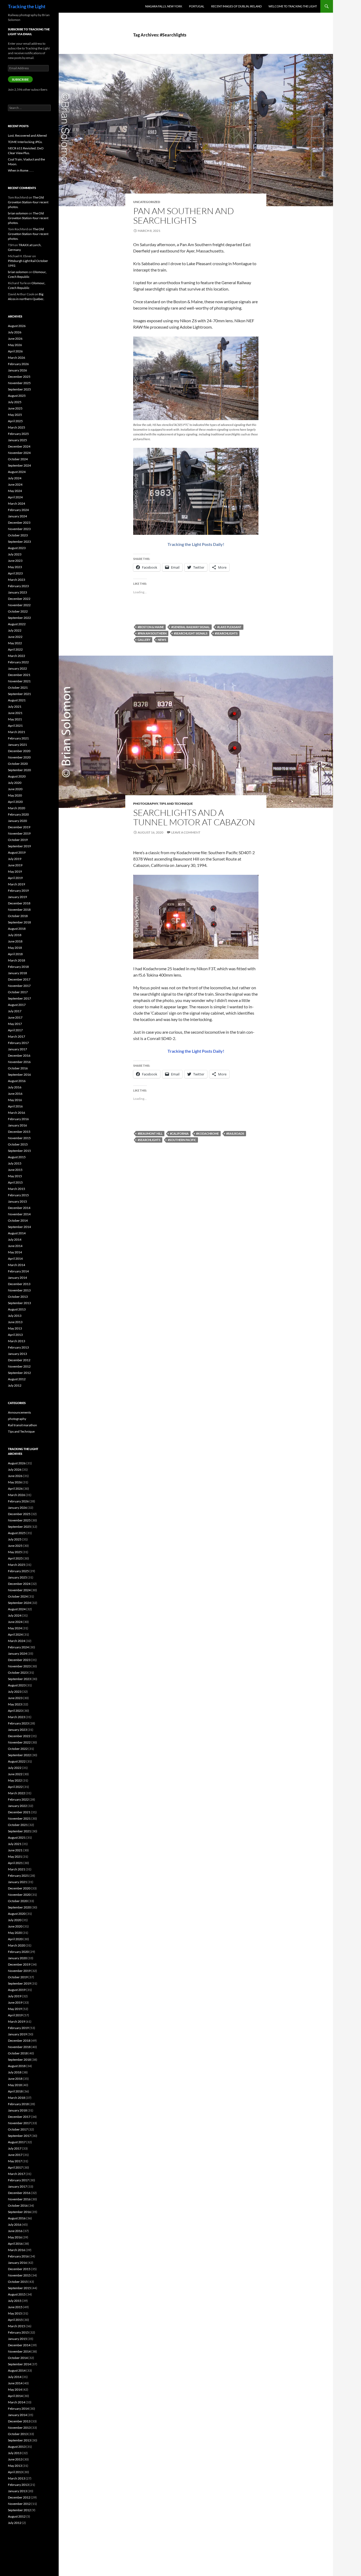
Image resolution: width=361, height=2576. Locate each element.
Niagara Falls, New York (164, 6)
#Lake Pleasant (229, 627)
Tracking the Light (27, 6)
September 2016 (19, 1075)
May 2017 (15, 1024)
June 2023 (15, 561)
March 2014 (17, 1265)
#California (179, 1133)
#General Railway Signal (191, 627)
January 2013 (17, 1354)
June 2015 (15, 1170)
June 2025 (15, 408)
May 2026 (15, 345)
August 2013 (17, 1309)
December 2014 (19, 1208)
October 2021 (18, 687)
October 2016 (18, 1068)
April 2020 (15, 802)
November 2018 (19, 910)
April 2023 (15, 573)
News (162, 640)
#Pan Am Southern (152, 633)
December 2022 (19, 599)
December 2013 (19, 1284)
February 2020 (18, 814)
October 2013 (18, 1297)
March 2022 (17, 656)
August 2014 (17, 1233)
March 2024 (17, 503)
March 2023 (17, 580)
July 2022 (15, 630)
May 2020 (15, 795)
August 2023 (17, 548)
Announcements (19, 1412)
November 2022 (19, 605)
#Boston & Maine (151, 627)
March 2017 (17, 1036)
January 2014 (17, 1278)
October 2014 (18, 1220)
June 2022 (15, 637)
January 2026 (17, 370)
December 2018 (19, 903)
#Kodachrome (207, 1133)
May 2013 (15, 1328)
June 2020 (15, 789)
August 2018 (17, 929)
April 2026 (15, 351)
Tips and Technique (176, 804)
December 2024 (19, 446)
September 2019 (19, 846)
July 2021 (15, 707)
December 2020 (19, 751)
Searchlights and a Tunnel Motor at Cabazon (194, 817)
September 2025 (19, 389)
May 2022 (15, 643)
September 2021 (19, 694)
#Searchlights (226, 633)
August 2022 (17, 624)
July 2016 (15, 1087)
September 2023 (19, 542)
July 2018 (15, 935)
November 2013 (19, 1290)
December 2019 (19, 827)
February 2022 (18, 662)
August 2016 (17, 1081)
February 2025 (18, 434)
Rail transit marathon (22, 1425)
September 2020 (19, 770)
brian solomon (18, 213)
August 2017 (17, 1005)
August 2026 (17, 326)
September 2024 (19, 465)
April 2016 (15, 1106)
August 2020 (17, 776)
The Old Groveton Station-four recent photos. (28, 202)
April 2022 (15, 649)
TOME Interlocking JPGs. (25, 142)
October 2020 (18, 764)
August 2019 (17, 852)
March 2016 (17, 1113)
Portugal (197, 6)
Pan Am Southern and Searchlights (184, 216)
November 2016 (19, 1062)
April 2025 (15, 421)
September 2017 (19, 998)
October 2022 (18, 611)
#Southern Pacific (182, 1140)
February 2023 (18, 586)
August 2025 (17, 396)
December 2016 (19, 1055)
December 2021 (19, 675)
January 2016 (17, 1125)
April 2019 (15, 878)
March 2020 (17, 808)
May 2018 (15, 948)
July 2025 (15, 402)
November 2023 (19, 529)
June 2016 (15, 1094)
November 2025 (19, 383)
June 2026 (15, 339)
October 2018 (18, 916)
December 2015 (19, 1132)
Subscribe (20, 79)
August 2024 (17, 472)
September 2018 (19, 922)
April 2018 (15, 954)
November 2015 (19, 1138)
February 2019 (18, 891)
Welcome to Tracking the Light (293, 6)
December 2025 (19, 377)
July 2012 (15, 1385)
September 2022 (19, 618)
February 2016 (18, 1119)
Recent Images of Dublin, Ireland (236, 6)
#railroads (235, 1133)
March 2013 (17, 1341)
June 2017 (15, 1017)
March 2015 (17, 1189)
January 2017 (17, 1049)
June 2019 (15, 865)
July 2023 (15, 554)
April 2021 (15, 726)
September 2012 (19, 1373)
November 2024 (19, 453)
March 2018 (17, 960)
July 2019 (15, 859)
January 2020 (17, 821)
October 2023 (18, 535)
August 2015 (17, 1157)
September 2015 (19, 1151)
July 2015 (15, 1163)
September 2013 (19, 1303)
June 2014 (15, 1246)
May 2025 (15, 415)
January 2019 (17, 897)
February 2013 (18, 1347)
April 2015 (15, 1182)
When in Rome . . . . (21, 170)
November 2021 (19, 681)
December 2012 (19, 1360)
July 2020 (15, 783)
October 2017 (18, 992)
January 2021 (17, 745)
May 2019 (15, 871)
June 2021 (15, 713)
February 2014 (18, 1271)
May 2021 (15, 719)
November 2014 (19, 1214)
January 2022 (17, 668)
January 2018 (17, 973)
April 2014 (15, 1259)
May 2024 (15, 491)
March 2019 (17, 884)
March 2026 (17, 358)
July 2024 (15, 478)
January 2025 (17, 440)
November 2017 (19, 986)
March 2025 (17, 427)
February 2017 (18, 1043)
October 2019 (18, 840)
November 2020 (19, 757)
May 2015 (15, 1176)
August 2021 (17, 700)
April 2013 (15, 1335)
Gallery (144, 640)
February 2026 (18, 364)
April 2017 (15, 1030)
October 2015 (18, 1144)
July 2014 (15, 1239)
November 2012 (19, 1366)
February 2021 (18, 738)
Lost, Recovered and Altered (27, 135)
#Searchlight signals (191, 633)
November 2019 (19, 833)
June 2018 (15, 941)
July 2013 (15, 1316)
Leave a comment (186, 832)
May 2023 (15, 567)
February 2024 (18, 510)
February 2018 (18, 967)
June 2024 (15, 484)
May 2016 (15, 1100)
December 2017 (19, 979)
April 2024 (15, 497)
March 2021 (17, 732)
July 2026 (15, 332)
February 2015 (18, 1195)
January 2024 (17, 516)
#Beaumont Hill (150, 1133)
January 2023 (17, 592)
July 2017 (15, 1011)
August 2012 (17, 1379)
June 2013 (15, 1322)
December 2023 (19, 523)
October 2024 (18, 459)
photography (146, 804)
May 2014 (15, 1252)
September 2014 (19, 1227)
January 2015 (17, 1201)
